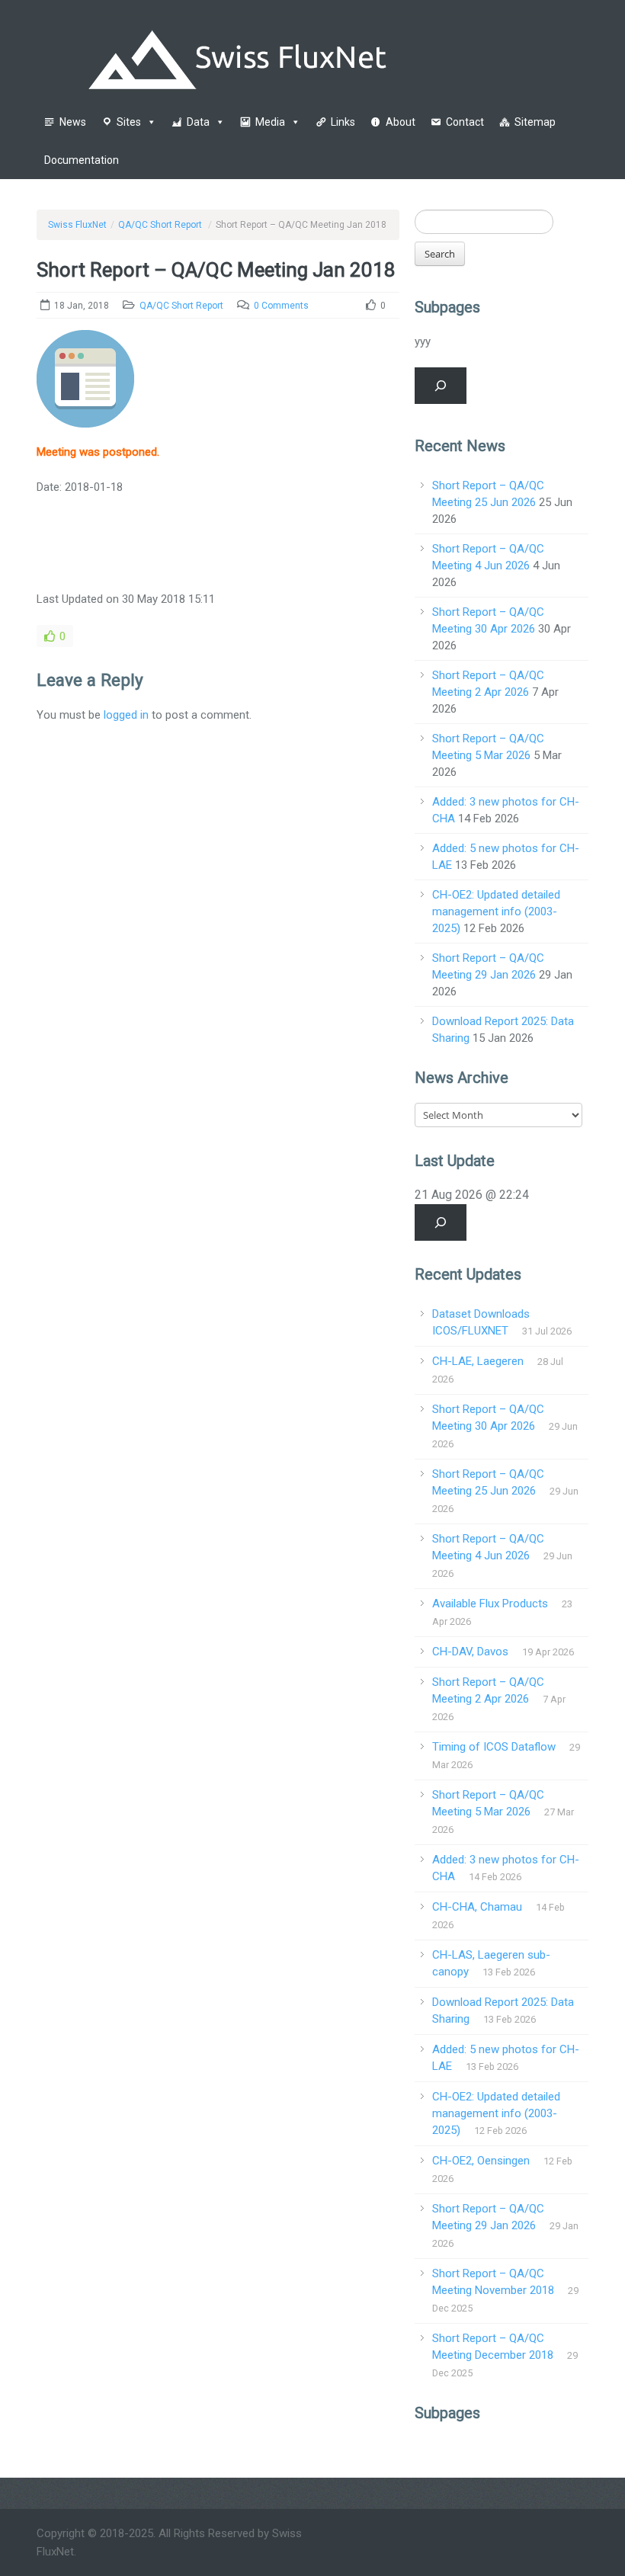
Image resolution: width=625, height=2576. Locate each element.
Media (270, 122)
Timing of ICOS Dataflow (494, 1747)
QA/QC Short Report (160, 225)
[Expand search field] (441, 386)
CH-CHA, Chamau (477, 1907)
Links (343, 122)
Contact (465, 122)
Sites (129, 122)
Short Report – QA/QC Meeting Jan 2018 (216, 270)
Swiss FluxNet (77, 225)
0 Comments (281, 306)
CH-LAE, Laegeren (478, 1361)
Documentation (82, 160)
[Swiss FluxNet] (312, 53)
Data (198, 122)
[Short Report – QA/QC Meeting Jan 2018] (85, 386)
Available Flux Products (490, 1604)
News (73, 122)
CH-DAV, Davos (470, 1652)
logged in (126, 715)
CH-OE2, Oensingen (481, 2161)
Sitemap (535, 122)
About (401, 122)
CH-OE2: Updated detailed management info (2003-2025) (496, 912)
